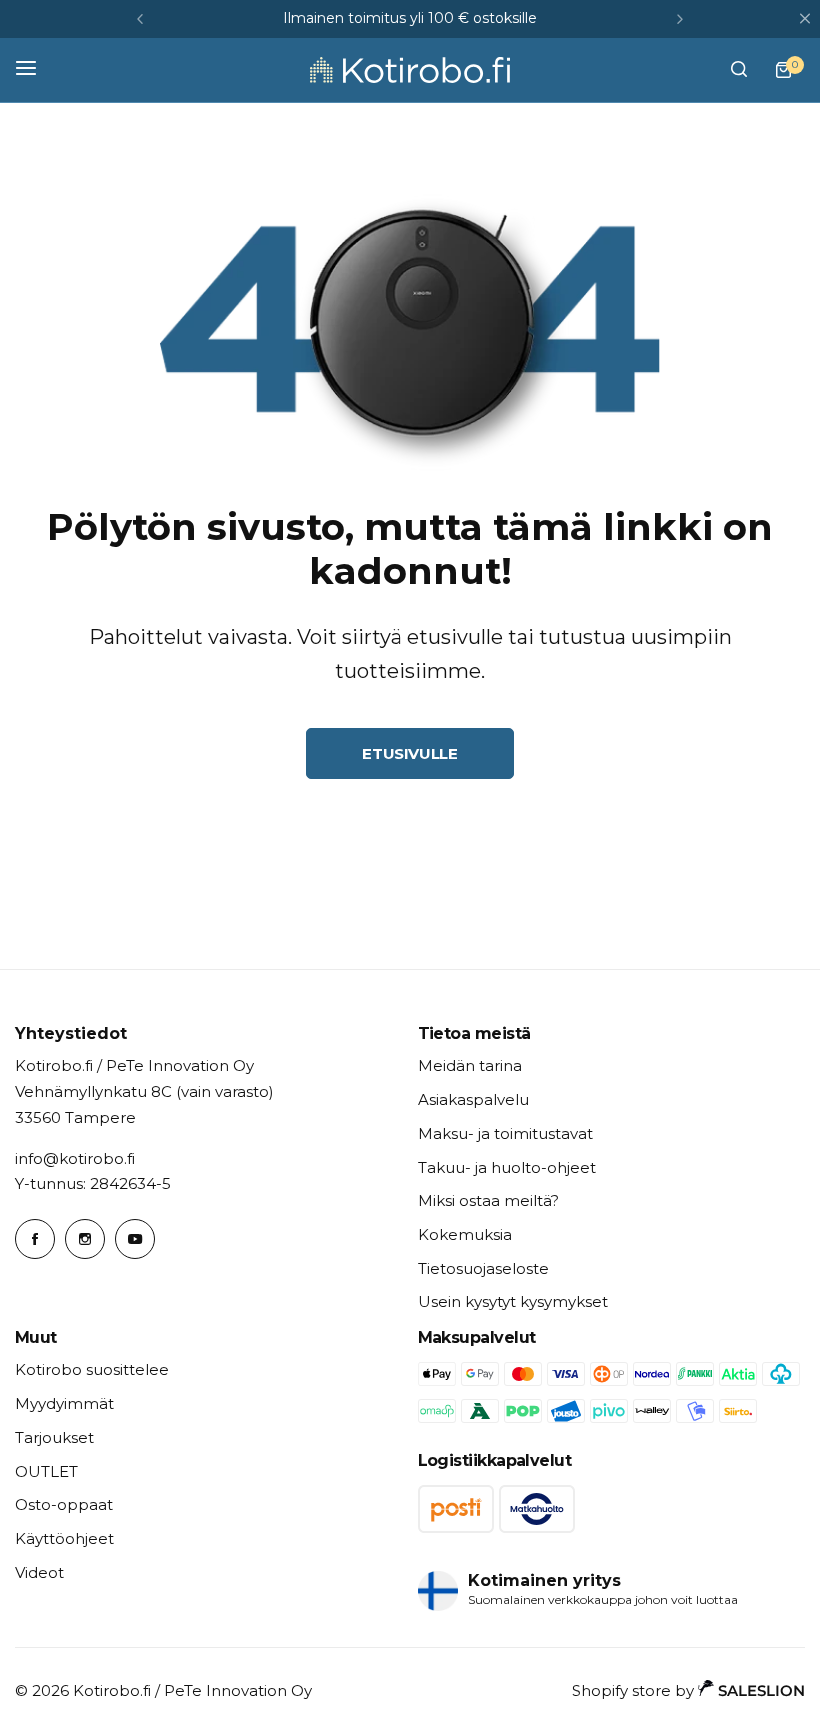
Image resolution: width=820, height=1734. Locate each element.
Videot (39, 1572)
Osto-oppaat (64, 1504)
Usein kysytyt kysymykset (513, 1301)
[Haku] (739, 70)
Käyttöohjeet (64, 1538)
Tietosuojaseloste (483, 1268)
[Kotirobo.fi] (410, 70)
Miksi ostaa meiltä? (488, 1200)
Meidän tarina (470, 1065)
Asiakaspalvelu (473, 1099)
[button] (140, 19)
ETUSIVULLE (409, 753)
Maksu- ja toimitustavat (505, 1133)
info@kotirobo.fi (75, 1158)
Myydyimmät (64, 1403)
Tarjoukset (54, 1437)
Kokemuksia (465, 1234)
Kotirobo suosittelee (92, 1369)
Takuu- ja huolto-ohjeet (507, 1167)
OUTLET (46, 1471)
